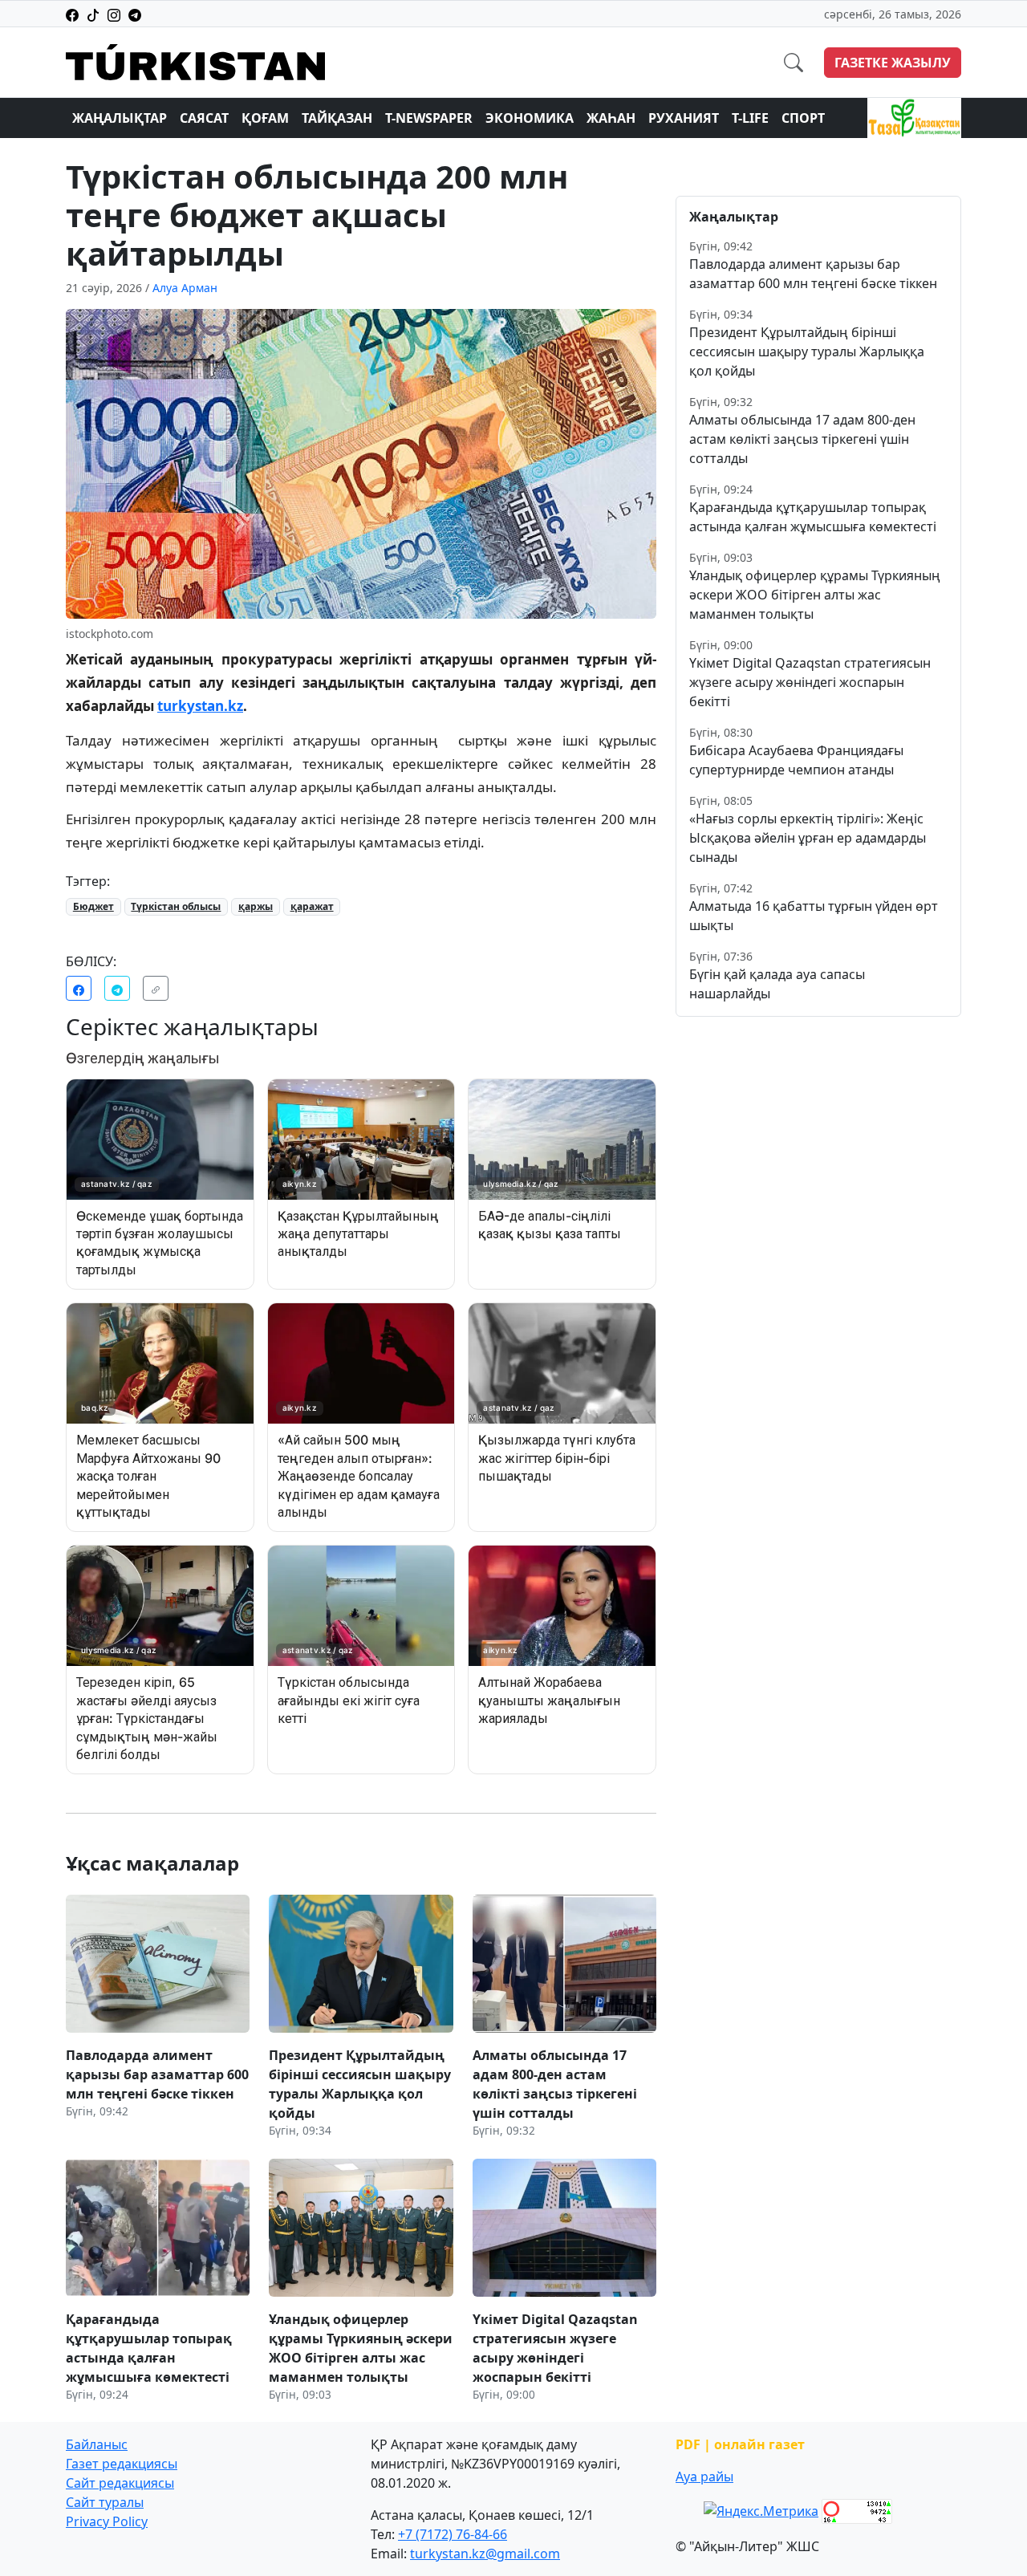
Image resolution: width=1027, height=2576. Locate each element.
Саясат (204, 118)
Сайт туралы (105, 2502)
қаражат (312, 906)
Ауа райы (704, 2476)
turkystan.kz (200, 706)
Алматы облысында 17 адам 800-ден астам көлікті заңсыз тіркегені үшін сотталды (802, 439)
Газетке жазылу (893, 63)
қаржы (256, 906)
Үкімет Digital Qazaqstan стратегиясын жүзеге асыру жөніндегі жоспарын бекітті (810, 682)
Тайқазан (337, 118)
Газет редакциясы (122, 2464)
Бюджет (93, 906)
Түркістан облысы (176, 906)
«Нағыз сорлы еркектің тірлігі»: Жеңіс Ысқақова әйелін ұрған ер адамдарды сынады (808, 838)
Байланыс (97, 2444)
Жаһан (611, 118)
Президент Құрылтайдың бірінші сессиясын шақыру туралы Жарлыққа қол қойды (807, 351)
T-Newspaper (429, 118)
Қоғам (265, 118)
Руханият (684, 118)
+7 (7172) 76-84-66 (453, 2534)
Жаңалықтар (120, 118)
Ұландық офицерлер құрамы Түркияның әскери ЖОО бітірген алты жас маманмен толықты (815, 595)
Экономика (530, 118)
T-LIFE (750, 118)
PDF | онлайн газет (740, 2444)
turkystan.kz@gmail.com (485, 2554)
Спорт (803, 118)
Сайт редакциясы (120, 2483)
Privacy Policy (107, 2521)
